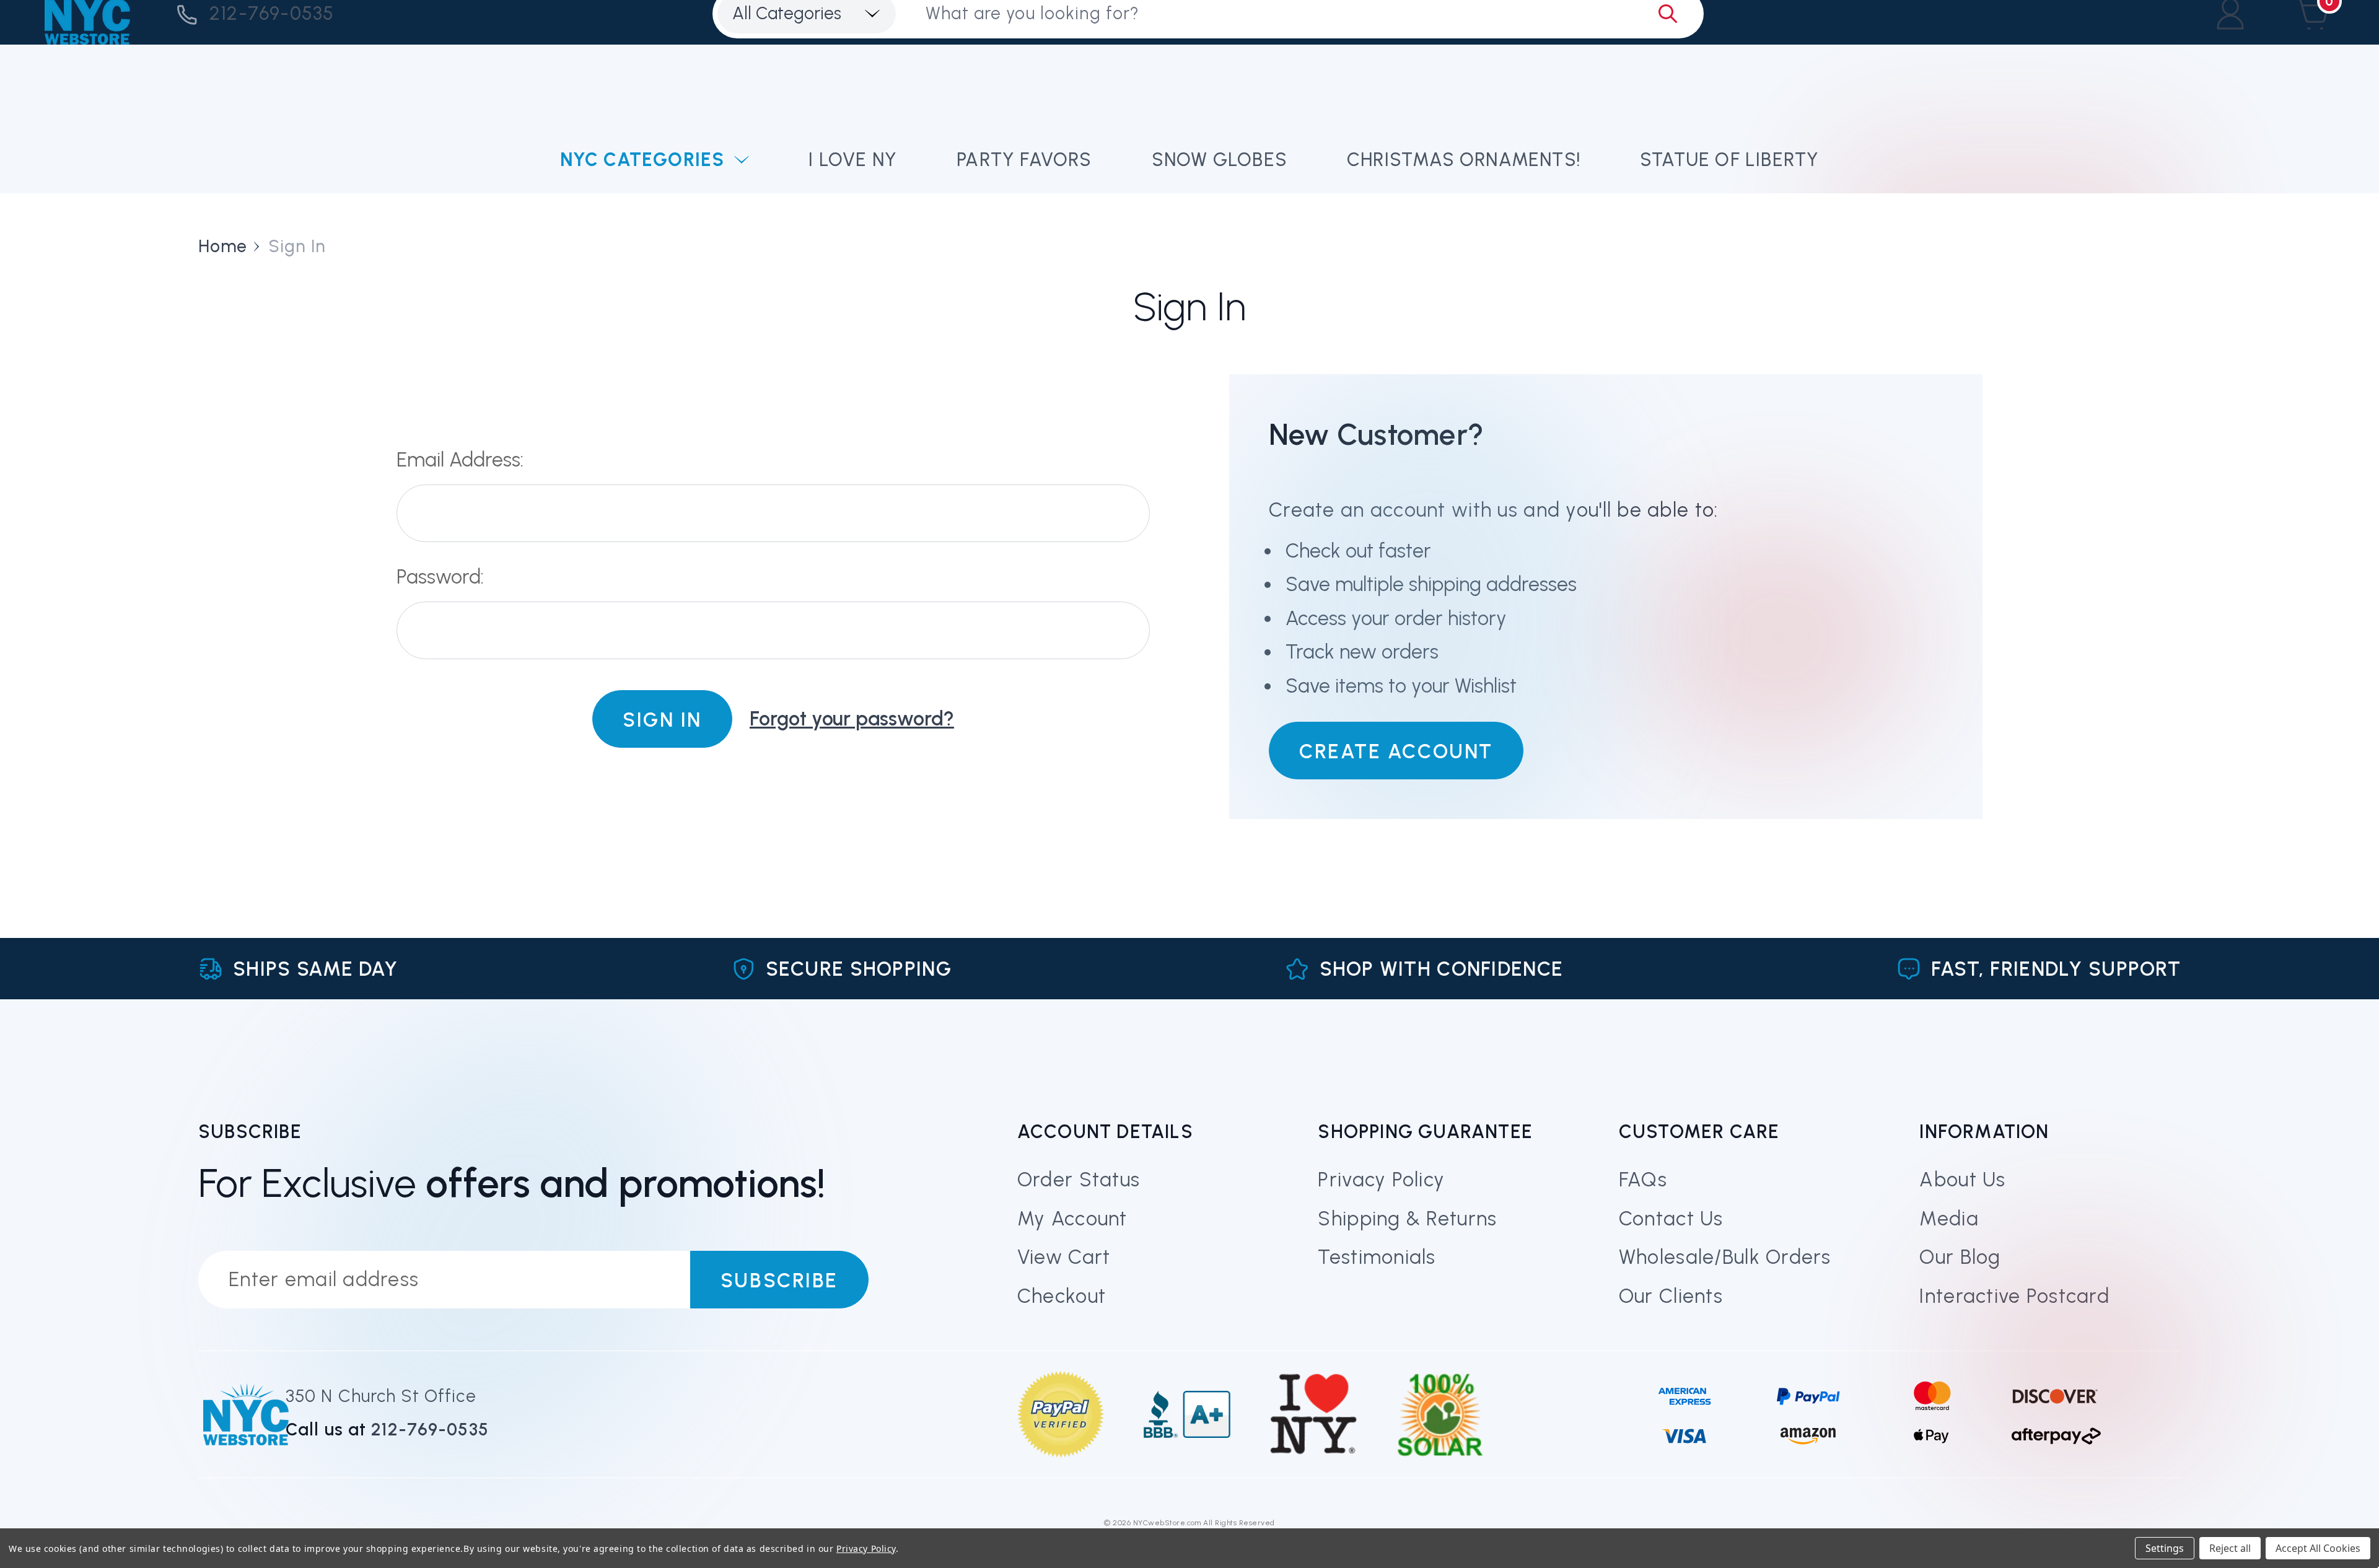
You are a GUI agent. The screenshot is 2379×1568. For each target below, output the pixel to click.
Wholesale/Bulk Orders (1725, 1257)
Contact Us (1671, 1219)
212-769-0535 (272, 13)
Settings (2165, 1548)
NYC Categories (642, 160)
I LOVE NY (853, 160)
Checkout (1062, 1296)
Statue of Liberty (1729, 160)
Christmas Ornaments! (1464, 160)
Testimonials (1377, 1257)
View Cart (1064, 1257)
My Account (1072, 1219)
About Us (1962, 1180)
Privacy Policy (1381, 1180)
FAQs (1643, 1180)
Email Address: (460, 460)
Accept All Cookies (2318, 1548)
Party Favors (1024, 160)
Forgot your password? (852, 719)
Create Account (1396, 751)
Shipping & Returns (1407, 1219)
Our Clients (1671, 1296)
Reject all (2230, 1548)
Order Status (1079, 1180)
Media (1949, 1219)
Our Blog (1960, 1257)
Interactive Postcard (2014, 1296)
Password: (440, 577)
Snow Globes (1220, 160)
